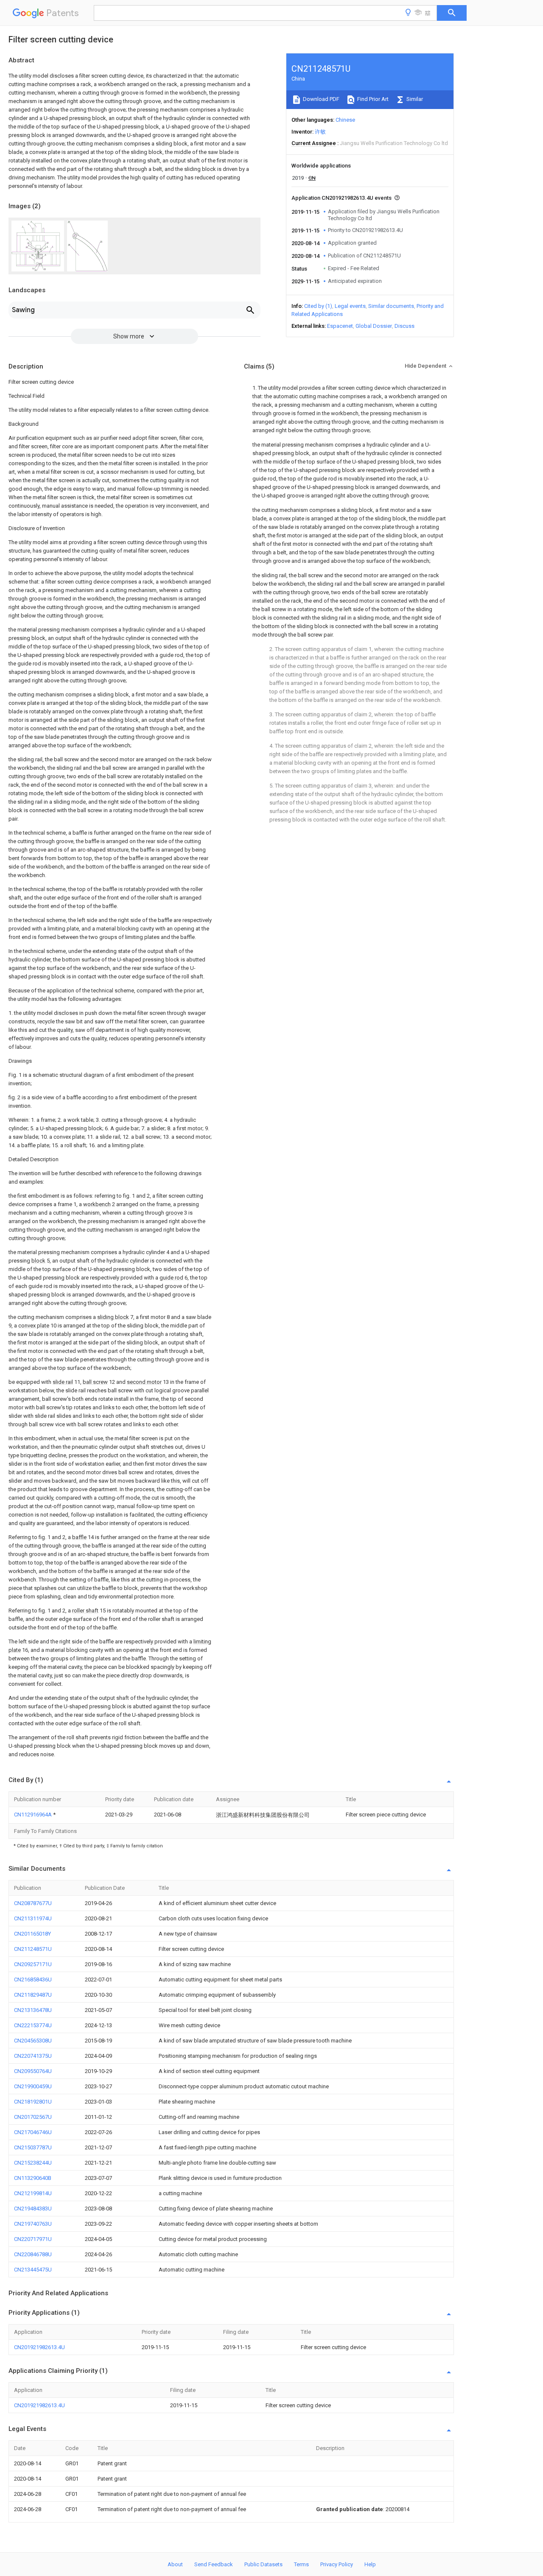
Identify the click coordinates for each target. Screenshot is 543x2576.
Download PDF (320, 99)
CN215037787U (33, 2147)
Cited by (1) (318, 306)
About (175, 2564)
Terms (301, 2564)
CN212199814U (33, 2193)
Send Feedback (214, 2564)
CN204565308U (33, 2041)
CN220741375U (33, 2056)
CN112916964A (34, 1815)
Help (370, 2564)
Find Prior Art (372, 99)
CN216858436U (33, 1979)
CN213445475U (33, 2270)
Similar (414, 99)
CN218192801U (33, 2102)
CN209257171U (33, 1964)
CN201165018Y (32, 1934)
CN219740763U (33, 2224)
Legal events (350, 306)
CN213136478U (33, 2010)
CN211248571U (33, 1949)
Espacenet (340, 326)
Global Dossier (374, 326)
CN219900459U (33, 2086)
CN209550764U (33, 2071)
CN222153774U (33, 2025)
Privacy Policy (337, 2564)
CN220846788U (33, 2254)
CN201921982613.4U (39, 2347)
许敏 (320, 132)
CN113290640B (33, 2178)
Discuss (404, 326)
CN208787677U (33, 1903)
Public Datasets (263, 2564)
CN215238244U (33, 2163)
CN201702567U (33, 2117)
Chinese (345, 120)
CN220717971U (33, 2239)
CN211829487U (33, 1995)
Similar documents (391, 306)
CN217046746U (33, 2132)
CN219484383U (33, 2209)
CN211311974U (33, 1918)
